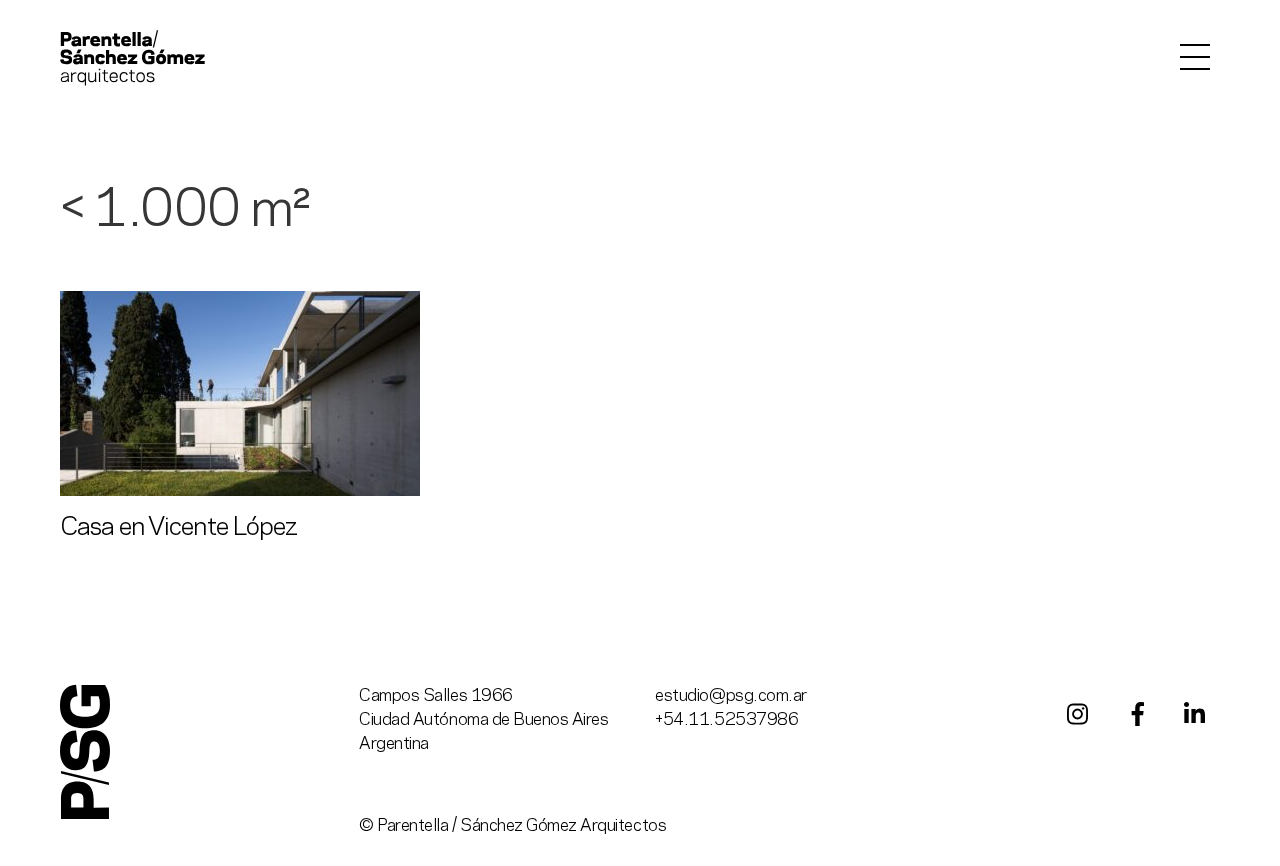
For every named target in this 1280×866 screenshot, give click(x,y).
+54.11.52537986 (726, 720)
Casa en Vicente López (178, 528)
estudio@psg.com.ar (730, 696)
